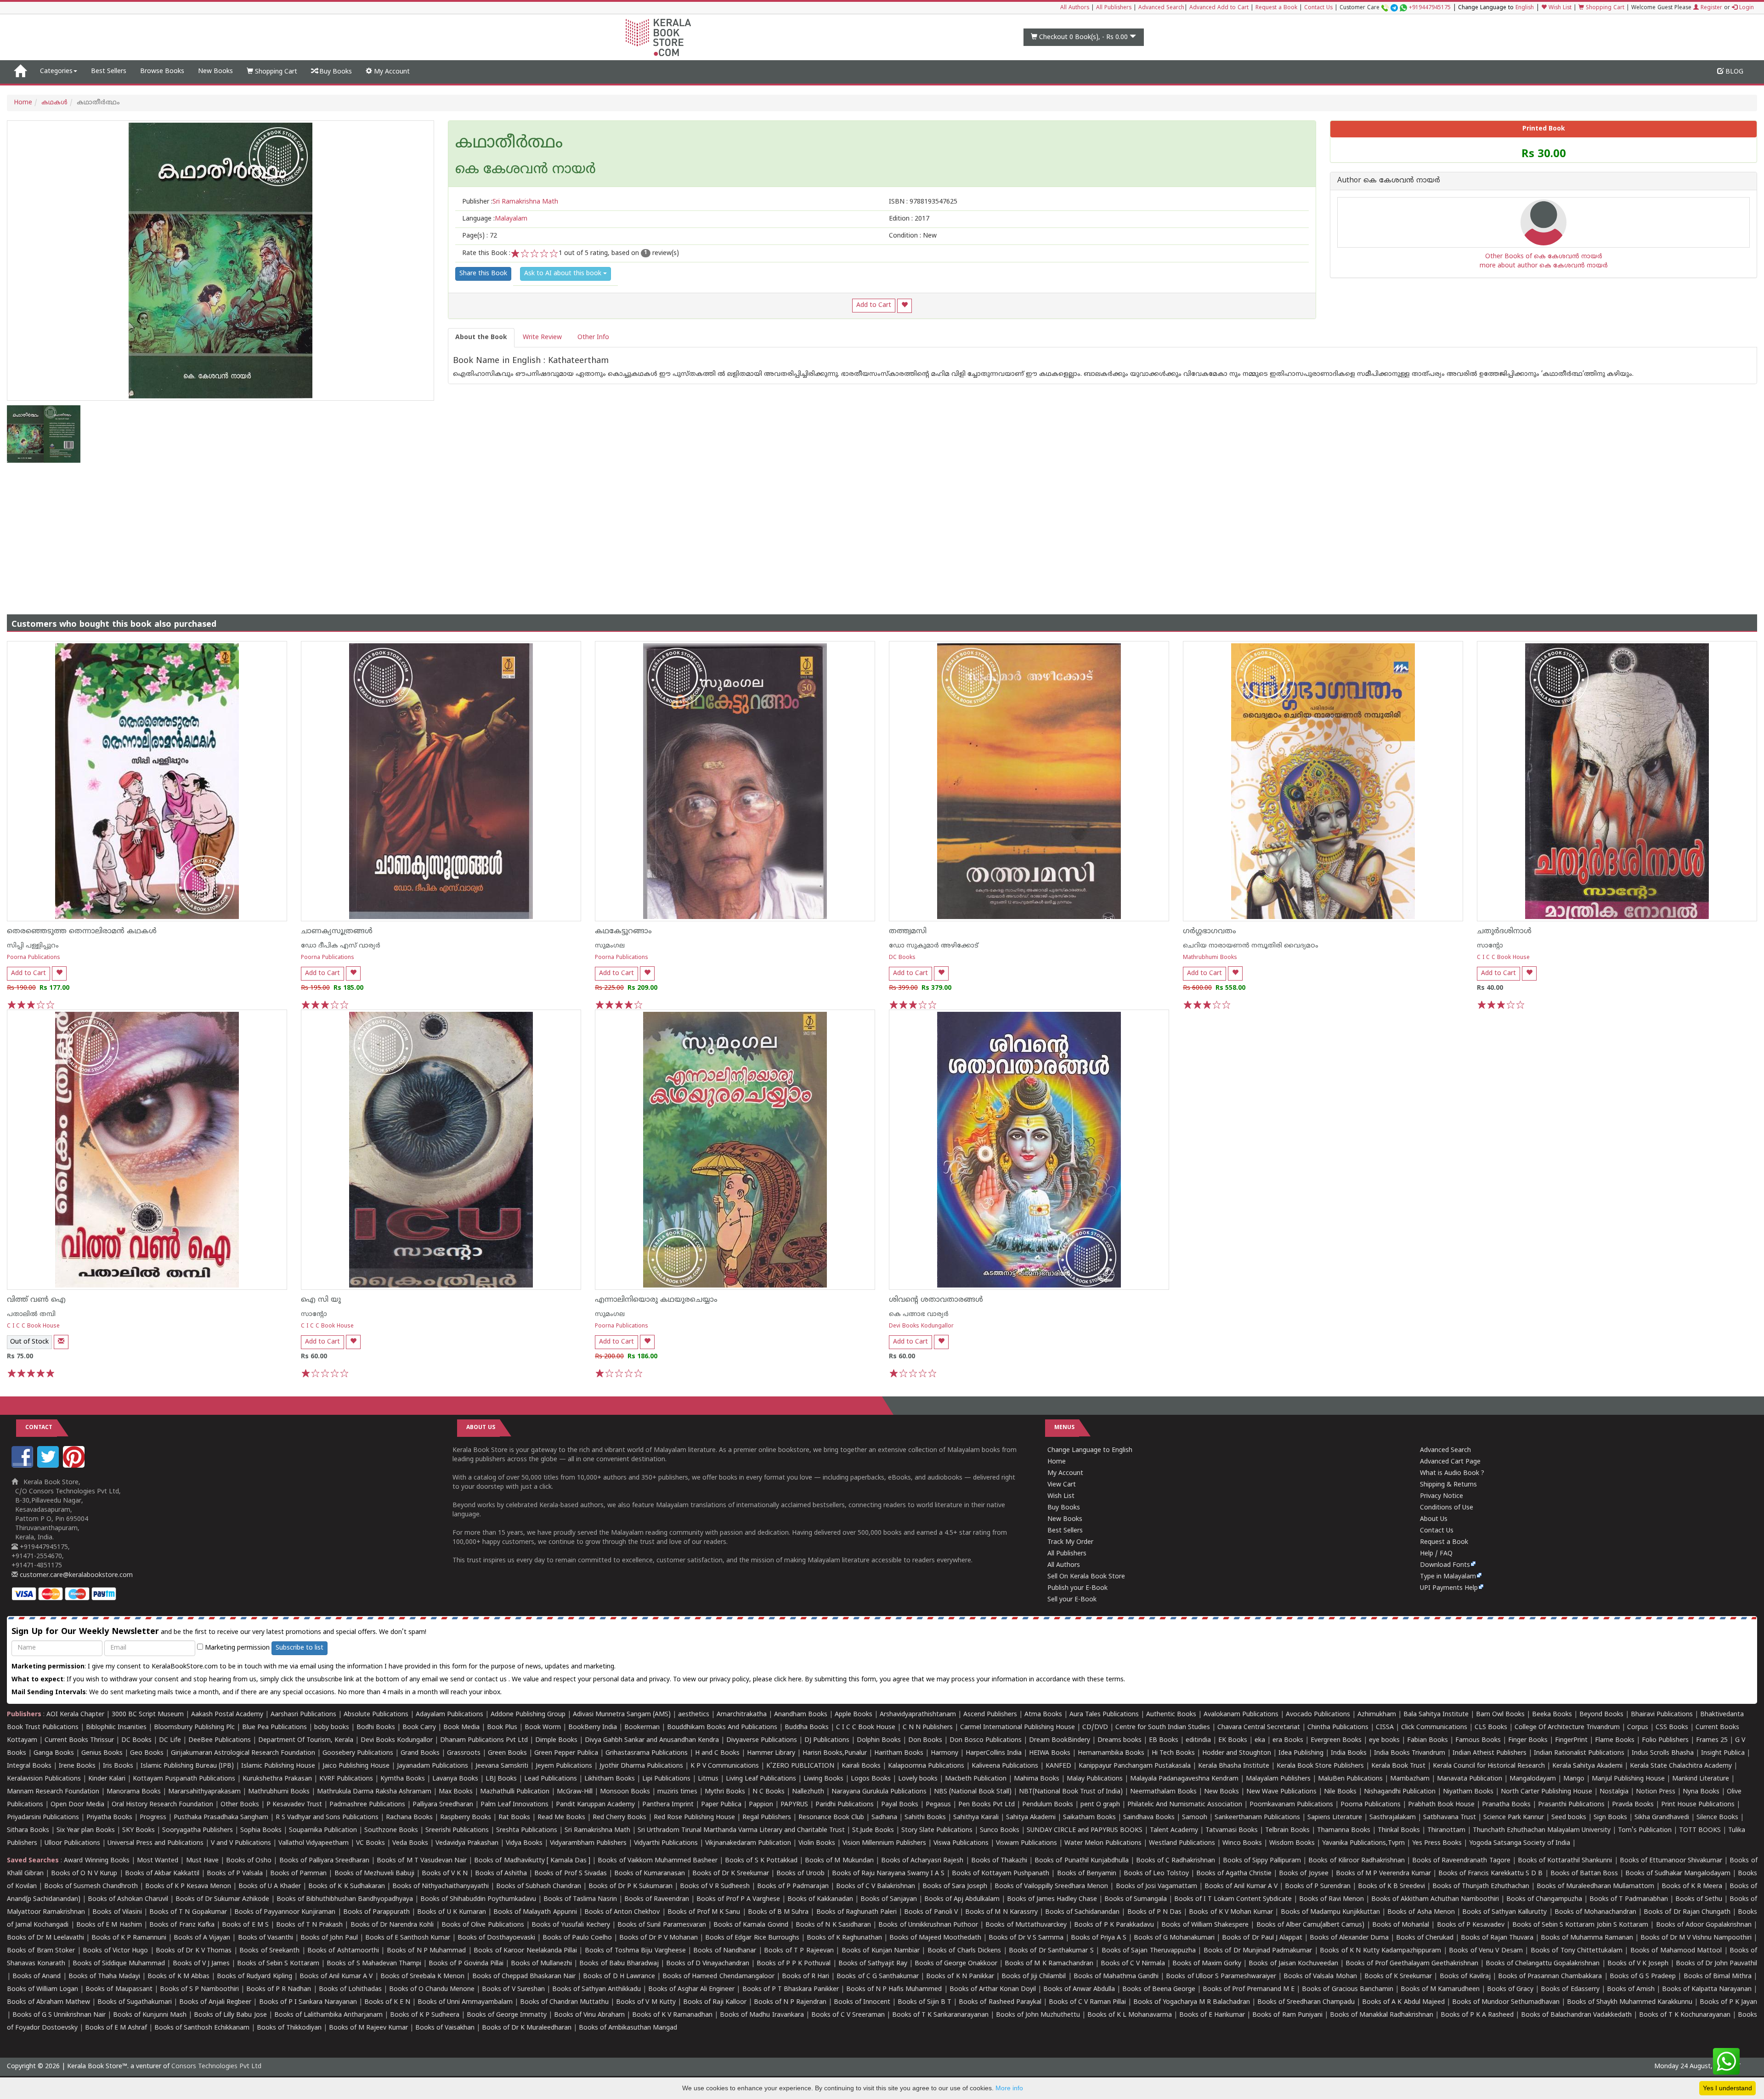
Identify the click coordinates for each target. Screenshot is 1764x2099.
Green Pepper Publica (566, 1753)
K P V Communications (725, 1766)
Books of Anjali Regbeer (215, 2002)
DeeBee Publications (220, 1740)
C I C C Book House (1503, 958)
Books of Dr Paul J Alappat (1262, 1938)
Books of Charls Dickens (964, 1951)
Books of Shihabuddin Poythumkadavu (478, 1899)
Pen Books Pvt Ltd (987, 1805)
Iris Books (118, 1766)
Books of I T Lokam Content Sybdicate (1233, 1899)
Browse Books (162, 71)
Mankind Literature (1701, 1779)
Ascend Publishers (990, 1715)
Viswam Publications (1026, 1843)
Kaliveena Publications (1005, 1766)
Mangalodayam (1533, 1779)
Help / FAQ (1436, 1554)
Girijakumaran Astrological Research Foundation (243, 1753)
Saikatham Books (1089, 1818)
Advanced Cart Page (1450, 1462)
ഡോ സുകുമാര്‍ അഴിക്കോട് (934, 946)
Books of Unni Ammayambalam (465, 2002)
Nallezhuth (808, 1792)
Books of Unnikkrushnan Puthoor (928, 1925)
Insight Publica (1723, 1753)
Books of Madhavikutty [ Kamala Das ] (532, 1861)
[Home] (20, 72)
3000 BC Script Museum (148, 1715)
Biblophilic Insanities (116, 1727)
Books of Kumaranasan (650, 1874)
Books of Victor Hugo (115, 1951)
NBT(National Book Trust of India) (1071, 1792)
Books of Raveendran (657, 1899)
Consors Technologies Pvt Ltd (216, 2067)
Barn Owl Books (1500, 1715)
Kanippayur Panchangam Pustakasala (1135, 1766)
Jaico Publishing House (356, 1766)
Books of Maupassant (119, 1989)
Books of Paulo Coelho (577, 1938)
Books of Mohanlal (1401, 1925)
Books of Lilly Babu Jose (230, 2015)
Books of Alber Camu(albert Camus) (1311, 1925)
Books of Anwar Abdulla (1079, 1989)
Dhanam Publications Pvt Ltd (484, 1740)
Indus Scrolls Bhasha (1663, 1753)
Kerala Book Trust (1398, 1766)
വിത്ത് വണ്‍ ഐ (36, 1300)
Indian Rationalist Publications (1579, 1753)
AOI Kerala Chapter (75, 1715)
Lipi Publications (666, 1779)
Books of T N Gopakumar (188, 1912)
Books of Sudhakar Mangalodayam (1678, 1874)
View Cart (1062, 1485)
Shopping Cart (1604, 8)
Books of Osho (249, 1861)
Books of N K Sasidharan (833, 1925)
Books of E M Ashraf (116, 2028)
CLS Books (1491, 1727)
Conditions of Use (1447, 1508)
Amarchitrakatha (742, 1715)
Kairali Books (861, 1766)
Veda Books (410, 1843)
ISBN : (923, 202)
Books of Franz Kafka (182, 1925)
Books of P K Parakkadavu (1114, 1925)
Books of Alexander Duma (1349, 1938)
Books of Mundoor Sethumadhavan (1506, 2002)
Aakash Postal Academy (228, 1715)
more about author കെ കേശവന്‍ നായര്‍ (1544, 266)
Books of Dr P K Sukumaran (630, 1886)
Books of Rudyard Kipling (254, 1977)
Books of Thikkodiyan (289, 2028)
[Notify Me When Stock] (61, 1342)
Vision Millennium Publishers (884, 1843)
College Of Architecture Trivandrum (1567, 1727)
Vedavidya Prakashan (467, 1843)
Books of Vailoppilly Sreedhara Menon (1051, 1886)
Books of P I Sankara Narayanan (308, 2002)
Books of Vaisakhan (445, 2028)
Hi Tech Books (1173, 1753)
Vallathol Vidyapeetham (314, 1843)
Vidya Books (524, 1843)
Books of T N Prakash (309, 1925)
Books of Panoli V (931, 1912)
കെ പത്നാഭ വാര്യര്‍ (919, 1314)
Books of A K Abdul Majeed (1403, 2002)
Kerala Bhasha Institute (1234, 1766)
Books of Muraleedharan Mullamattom (1595, 1886)
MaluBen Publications (1350, 1779)
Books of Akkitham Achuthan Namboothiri (1435, 1899)
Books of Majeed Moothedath (935, 1938)
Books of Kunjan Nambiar (881, 1951)
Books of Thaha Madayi (104, 1977)
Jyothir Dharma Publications (641, 1766)
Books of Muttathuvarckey (1026, 1925)
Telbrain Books (1287, 1830)
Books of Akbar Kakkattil (162, 1874)
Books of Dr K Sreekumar (731, 1874)
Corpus (1638, 1727)
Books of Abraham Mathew (48, 2002)
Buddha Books (807, 1727)
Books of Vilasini (117, 1912)
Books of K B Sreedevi (1391, 1886)
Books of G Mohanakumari (1174, 1938)
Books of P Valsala (235, 1874)
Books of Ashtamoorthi (343, 1951)
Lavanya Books (455, 1779)
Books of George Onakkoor (956, 1964)
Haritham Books (899, 1753)
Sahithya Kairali (976, 1818)
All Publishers (1114, 8)
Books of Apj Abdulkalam (962, 1899)
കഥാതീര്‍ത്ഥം (509, 144)
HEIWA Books (1050, 1753)
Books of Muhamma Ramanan (1587, 1938)
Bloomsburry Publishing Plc (194, 1727)
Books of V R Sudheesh (715, 1886)
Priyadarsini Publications (43, 1818)
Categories (56, 71)
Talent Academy (1174, 1830)
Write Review (542, 338)
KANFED (1058, 1766)
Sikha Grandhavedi (1662, 1818)
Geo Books (147, 1753)
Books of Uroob (800, 1874)
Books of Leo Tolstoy (1156, 1874)
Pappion (761, 1805)
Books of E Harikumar (1212, 2015)
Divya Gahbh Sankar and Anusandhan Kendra (652, 1740)
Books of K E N (387, 2002)
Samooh (1195, 1818)
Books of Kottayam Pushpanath (1001, 1874)
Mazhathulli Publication (515, 1792)
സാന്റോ (1490, 946)
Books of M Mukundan (839, 1861)
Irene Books (77, 1766)
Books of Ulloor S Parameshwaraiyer (1221, 1977)
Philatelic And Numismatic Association (1185, 1805)
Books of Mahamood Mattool (1676, 1951)
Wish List (1559, 8)
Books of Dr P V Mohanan (659, 1938)
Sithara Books (28, 1830)
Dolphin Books (879, 1740)
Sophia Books (261, 1830)
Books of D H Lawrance (619, 1977)
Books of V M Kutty (646, 2002)
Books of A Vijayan (202, 1938)
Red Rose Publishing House (694, 1818)
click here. (789, 1680)
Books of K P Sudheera (425, 2015)
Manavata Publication (1470, 1779)
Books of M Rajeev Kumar (368, 2028)
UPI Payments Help (1449, 1588)
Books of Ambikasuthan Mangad (628, 2028)
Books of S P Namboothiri (199, 1989)
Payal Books (900, 1805)
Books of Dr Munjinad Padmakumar (1258, 1951)
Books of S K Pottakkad (761, 1861)
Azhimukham (1377, 1715)
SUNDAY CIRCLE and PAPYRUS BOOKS (1085, 1830)
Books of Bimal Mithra (1718, 1977)
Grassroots (464, 1753)
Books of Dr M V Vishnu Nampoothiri (1696, 1938)
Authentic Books (1171, 1715)
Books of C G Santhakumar (878, 1977)
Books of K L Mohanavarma (1130, 2015)
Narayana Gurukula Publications (879, 1792)
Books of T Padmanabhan (1629, 1899)
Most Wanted (158, 1861)
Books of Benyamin (1087, 1874)
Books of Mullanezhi (541, 1964)
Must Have (202, 1861)
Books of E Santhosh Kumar (408, 1938)
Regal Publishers (767, 1818)
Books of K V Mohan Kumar (1231, 1912)
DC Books (902, 958)
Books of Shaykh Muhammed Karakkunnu (1630, 2002)
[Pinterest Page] (75, 1466)
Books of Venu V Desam (1486, 1951)
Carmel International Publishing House (1018, 1727)
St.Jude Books (873, 1830)
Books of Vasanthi (266, 1938)
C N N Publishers (928, 1727)
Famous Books (1478, 1740)
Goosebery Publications (358, 1753)
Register (1710, 8)
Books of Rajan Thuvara (1497, 1938)
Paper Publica (721, 1805)
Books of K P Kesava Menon (188, 1886)
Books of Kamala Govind (751, 1925)
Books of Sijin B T (924, 2002)
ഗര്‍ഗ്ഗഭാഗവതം (1210, 931)
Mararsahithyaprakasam (204, 1792)
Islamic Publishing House (278, 1766)
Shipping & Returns (1448, 1485)
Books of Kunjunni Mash (150, 2015)
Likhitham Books (610, 1779)
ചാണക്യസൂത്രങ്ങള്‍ (337, 931)
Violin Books (817, 1843)
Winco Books (1242, 1843)
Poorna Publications (34, 958)
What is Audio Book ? (1452, 1473)
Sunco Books (1000, 1830)
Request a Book (1276, 8)
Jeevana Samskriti (502, 1766)
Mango (1574, 1779)
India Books (1349, 1753)
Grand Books (420, 1753)
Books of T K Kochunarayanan (1685, 2015)
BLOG (1733, 72)
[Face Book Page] (23, 1466)
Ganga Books (54, 1753)
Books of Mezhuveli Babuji (374, 1874)
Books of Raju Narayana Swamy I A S (888, 1874)
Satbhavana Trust (1450, 1818)
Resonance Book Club (831, 1818)
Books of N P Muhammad (427, 1951)
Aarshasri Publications (303, 1715)
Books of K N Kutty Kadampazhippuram (1380, 1951)
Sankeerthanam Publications (1257, 1818)
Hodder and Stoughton (1237, 1753)
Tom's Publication (1645, 1830)
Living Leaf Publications (761, 1779)
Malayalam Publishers (1278, 1779)
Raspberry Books (466, 1818)
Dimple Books (556, 1740)
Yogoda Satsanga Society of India (1520, 1843)
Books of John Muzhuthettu (1038, 2015)
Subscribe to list (300, 1648)
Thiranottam (1446, 1830)
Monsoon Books (625, 1792)
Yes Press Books (1437, 1843)
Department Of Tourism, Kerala (306, 1740)
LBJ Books (501, 1779)
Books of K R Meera (1692, 1886)
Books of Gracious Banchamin (1347, 1989)
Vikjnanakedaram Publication (748, 1843)
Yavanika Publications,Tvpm (1363, 1843)
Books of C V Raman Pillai (1087, 2002)
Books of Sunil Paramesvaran (662, 1925)
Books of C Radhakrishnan (1176, 1861)
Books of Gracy (1510, 1989)
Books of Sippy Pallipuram (1262, 1861)
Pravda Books (1633, 1805)
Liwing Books (823, 1779)
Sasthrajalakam (1393, 1818)
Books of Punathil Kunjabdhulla (1081, 1861)
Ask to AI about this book (564, 274)
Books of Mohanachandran (1595, 1912)
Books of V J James (201, 1964)
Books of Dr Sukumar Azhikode (222, 1899)
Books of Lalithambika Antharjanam (328, 2015)
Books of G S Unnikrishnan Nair (59, 2015)
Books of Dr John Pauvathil (1716, 1964)
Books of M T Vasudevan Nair (422, 1861)
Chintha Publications (1338, 1727)
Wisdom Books (1292, 1843)
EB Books (1164, 1740)
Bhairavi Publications (1662, 1715)
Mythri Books (725, 1792)
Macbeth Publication (976, 1779)
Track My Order (1070, 1542)
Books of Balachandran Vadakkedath (1576, 2015)
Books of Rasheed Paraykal (1000, 2002)
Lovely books (918, 1779)
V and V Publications (241, 1843)
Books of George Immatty (507, 2015)
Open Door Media (77, 1805)
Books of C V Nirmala (1133, 1964)
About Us (1434, 1519)
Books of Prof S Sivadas (570, 1874)
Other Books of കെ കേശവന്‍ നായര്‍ (1544, 257)
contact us (492, 1680)
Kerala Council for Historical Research (1489, 1766)
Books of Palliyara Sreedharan (324, 1861)
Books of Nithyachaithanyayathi (441, 1886)
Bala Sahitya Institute (1436, 1715)
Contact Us (1318, 8)
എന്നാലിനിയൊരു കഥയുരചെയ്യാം (656, 1300)
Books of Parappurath (376, 1912)
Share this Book (483, 274)
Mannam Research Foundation (53, 1792)
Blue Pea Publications (274, 1727)
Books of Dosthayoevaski (496, 1938)
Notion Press (1656, 1792)
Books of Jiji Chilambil (1034, 1977)
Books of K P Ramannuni (129, 1938)
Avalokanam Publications (1241, 1715)
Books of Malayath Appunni (535, 1912)
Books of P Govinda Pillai (466, 1964)
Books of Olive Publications (483, 1925)
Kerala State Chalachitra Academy (1681, 1766)
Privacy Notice (1442, 1496)
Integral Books (29, 1766)
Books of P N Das (1155, 1912)
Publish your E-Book (1077, 1588)
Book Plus (502, 1727)
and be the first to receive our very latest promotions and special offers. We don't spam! (219, 1632)
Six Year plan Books (86, 1830)
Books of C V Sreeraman (848, 2015)
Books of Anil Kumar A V (1241, 1886)
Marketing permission (236, 1648)
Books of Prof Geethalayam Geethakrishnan (1412, 1964)
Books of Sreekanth (269, 1951)
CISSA (1385, 1727)
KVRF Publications (346, 1779)
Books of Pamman (298, 1874)
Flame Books (1615, 1740)
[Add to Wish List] (905, 306)
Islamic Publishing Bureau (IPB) (187, 1766)
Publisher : (510, 202)
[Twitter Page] (49, 1466)
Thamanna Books (1344, 1830)
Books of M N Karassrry (1001, 1912)
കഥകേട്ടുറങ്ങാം (623, 931)
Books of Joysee (1303, 1874)
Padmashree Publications (367, 1805)
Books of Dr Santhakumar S (1051, 1951)
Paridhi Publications (845, 1805)
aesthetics (694, 1715)
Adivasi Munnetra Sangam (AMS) (622, 1715)
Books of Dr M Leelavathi (45, 1938)
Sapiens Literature (1335, 1818)
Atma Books (1043, 1715)
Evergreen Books (1336, 1740)
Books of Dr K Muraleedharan (527, 2028)
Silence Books (1717, 1818)
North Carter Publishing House (1546, 1792)
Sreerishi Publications (457, 1830)
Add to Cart (874, 305)
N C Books (769, 1792)
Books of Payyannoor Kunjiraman (285, 1912)
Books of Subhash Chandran (539, 1886)
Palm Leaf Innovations (514, 1805)
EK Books (1233, 1740)
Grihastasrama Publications (647, 1753)
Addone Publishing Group (528, 1715)
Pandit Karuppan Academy (595, 1805)
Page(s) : (480, 236)
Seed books (1569, 1818)
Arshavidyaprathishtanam (918, 1715)
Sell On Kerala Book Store (1086, 1577)
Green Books (507, 1753)
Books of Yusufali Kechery (571, 1925)
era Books (1288, 1740)
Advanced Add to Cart (1219, 8)
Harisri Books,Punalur (835, 1753)
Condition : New (913, 236)
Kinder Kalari (107, 1779)
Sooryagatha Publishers (198, 1830)
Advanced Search (1161, 8)
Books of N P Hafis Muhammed (894, 1989)
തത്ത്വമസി (908, 931)
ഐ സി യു (321, 1300)
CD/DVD (1095, 1727)
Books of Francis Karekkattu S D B (1490, 1874)
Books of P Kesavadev (1471, 1925)
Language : (495, 219)
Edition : (909, 219)
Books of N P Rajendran (790, 2002)
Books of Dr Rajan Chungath (1687, 1912)
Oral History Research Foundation (162, 1805)
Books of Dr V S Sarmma (1026, 1938)
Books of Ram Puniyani (1287, 2015)
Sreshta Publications (527, 1830)
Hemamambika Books (1111, 1753)
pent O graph (1100, 1805)
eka (1260, 1740)
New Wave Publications (1281, 1792)
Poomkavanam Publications (1291, 1805)
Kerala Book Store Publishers (1320, 1766)
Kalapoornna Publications (926, 1766)
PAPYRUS (794, 1805)
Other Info (593, 338)
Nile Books (1340, 1792)
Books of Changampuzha (1544, 1899)
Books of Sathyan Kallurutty (1504, 1912)
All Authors (1075, 8)
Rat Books (514, 1818)
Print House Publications (1698, 1805)
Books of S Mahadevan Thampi (374, 1964)
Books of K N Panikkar (960, 1977)
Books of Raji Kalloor (715, 2002)
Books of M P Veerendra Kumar (1383, 1874)
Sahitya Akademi (1031, 1818)
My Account (391, 72)
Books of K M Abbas (178, 1977)
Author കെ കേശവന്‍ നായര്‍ (1389, 181)
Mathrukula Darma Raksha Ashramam (374, 1792)
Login (1746, 8)
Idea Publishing (1301, 1753)
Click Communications (1434, 1727)
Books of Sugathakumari (135, 2002)
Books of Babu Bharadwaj (619, 1964)
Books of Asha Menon (1421, 1912)
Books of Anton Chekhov (622, 1912)
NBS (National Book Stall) (973, 1792)
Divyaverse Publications (762, 1740)
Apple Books (854, 1715)
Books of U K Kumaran (452, 1912)
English (1525, 8)
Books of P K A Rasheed (1477, 2015)
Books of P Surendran (1318, 1886)
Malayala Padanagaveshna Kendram (1184, 1779)
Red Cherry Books (619, 1818)
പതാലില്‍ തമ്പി (31, 1314)
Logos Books (871, 1779)
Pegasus (938, 1805)
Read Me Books (561, 1818)
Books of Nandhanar (725, 1951)
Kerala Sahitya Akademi (1587, 1766)
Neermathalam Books (1163, 1792)
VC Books (370, 1843)
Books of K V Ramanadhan (672, 2015)
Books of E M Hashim (109, 1925)
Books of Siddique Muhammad (119, 1964)
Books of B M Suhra (778, 1912)
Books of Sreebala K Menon (423, 1977)
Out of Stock (29, 1342)
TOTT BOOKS (1700, 1830)
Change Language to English (1090, 1450)
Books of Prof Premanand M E (1249, 1989)
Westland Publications (1183, 1843)
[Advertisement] (882, 532)
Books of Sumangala (1136, 1899)
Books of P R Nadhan (279, 1989)
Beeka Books (1552, 1715)
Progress (153, 1818)
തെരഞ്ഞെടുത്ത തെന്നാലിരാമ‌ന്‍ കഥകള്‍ (82, 931)
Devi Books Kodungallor (921, 1326)
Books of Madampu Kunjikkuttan (1330, 1912)
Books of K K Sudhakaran (346, 1886)
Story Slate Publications (937, 1830)
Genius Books (102, 1753)
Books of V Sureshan (513, 1989)
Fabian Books (1428, 1740)
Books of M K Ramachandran (1049, 1964)
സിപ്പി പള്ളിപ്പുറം (33, 946)
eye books (1384, 1740)
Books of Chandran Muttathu (564, 2002)
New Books (215, 71)
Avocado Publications (1318, 1715)
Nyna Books (1701, 1792)
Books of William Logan (42, 1989)
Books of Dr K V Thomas (194, 1951)
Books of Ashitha (501, 1874)
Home (23, 103)
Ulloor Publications (72, 1843)
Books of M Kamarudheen (1440, 1989)
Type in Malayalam (1448, 1577)
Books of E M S (245, 1925)
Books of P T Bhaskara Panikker (791, 1989)
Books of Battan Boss (1584, 1874)
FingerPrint (1571, 1740)
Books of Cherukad (1425, 1938)
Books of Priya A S (1099, 1938)
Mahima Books (1037, 1779)
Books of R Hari (806, 1977)
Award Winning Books (96, 1861)
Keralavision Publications (44, 1779)
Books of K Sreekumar (1398, 1977)
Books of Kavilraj (1465, 1977)
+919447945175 (1430, 8)
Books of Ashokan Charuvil (128, 1899)
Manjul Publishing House (1628, 1779)
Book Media (461, 1727)
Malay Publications (1095, 1779)
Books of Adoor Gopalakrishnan (1704, 1925)
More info (1009, 2088)
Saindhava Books (1149, 1818)
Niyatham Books (1468, 1792)
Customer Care (1395, 8)
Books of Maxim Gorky (1207, 1964)
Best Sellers (109, 71)
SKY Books (139, 1830)
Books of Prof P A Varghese (738, 1899)
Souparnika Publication (323, 1830)
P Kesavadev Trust (294, 1805)
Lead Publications (551, 1779)
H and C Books (717, 1753)
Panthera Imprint (668, 1805)
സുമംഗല (610, 946)
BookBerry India (593, 1727)
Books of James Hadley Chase (1052, 1899)
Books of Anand (37, 1977)
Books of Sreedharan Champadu (1306, 2002)
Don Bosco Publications (986, 1740)
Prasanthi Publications (1571, 1805)
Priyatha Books (109, 1818)
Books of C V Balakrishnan (876, 1886)
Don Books (925, 1740)
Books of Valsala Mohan (1320, 1977)
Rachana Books (409, 1818)
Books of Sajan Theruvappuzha (1149, 1951)
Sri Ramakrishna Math (597, 1830)
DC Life (170, 1740)
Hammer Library (771, 1753)
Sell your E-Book (1072, 1600)
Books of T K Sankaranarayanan (940, 2015)
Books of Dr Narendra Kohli (392, 1925)
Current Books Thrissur (79, 1740)
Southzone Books (391, 1830)
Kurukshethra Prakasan (277, 1779)
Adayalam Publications (449, 1715)
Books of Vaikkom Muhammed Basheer (658, 1861)
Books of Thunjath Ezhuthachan (1481, 1886)
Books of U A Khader (270, 1886)
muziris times (677, 1792)
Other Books (240, 1805)
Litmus (708, 1779)
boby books (332, 1727)
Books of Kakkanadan (820, 1899)
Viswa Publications (961, 1843)
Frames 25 (1712, 1740)
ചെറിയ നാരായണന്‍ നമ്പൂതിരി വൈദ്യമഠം (1251, 946)
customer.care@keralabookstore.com (75, 1575)
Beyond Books (1601, 1715)
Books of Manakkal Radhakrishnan (1382, 2015)
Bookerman (642, 1727)
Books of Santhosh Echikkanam (202, 2028)
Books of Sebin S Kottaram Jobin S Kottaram (1580, 1925)
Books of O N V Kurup (84, 1874)
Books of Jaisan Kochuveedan (1293, 1964)
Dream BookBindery (1060, 1740)
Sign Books (1610, 1818)
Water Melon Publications (1103, 1843)
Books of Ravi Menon (1331, 1899)
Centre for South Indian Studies (1163, 1727)
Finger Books (1528, 1740)
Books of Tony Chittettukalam (1577, 1951)
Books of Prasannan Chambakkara (1550, 1977)
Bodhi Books (376, 1727)
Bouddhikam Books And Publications (722, 1727)
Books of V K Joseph (1638, 1964)
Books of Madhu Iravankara (762, 2015)
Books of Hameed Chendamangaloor (718, 1977)
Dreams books (1119, 1740)
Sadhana (884, 1818)
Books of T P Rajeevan (799, 1951)
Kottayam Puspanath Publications (184, 1779)
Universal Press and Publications (155, 1843)
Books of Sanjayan (889, 1899)
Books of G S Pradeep (1643, 1977)
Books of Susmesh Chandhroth (91, 1886)
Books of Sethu (1699, 1899)
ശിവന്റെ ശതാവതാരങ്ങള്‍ (936, 1300)
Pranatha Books (1506, 1805)
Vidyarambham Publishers (588, 1843)
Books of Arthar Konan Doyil (993, 1989)
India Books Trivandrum (1410, 1753)
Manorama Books (134, 1792)
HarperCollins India (994, 1753)
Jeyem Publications (564, 1766)
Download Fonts (1445, 1565)
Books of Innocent (862, 2002)
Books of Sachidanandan (1082, 1912)
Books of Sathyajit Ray (873, 1964)
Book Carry (419, 1727)
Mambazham (1410, 1779)
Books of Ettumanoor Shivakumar (1671, 1861)
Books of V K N (445, 1874)
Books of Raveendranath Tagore (1461, 1861)
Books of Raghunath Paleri (857, 1912)
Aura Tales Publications (1104, 1715)
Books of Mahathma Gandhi (1116, 1977)
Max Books (456, 1792)
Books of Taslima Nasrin (580, 1899)
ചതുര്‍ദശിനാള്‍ (1504, 931)
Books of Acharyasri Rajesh (922, 1861)
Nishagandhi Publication (1400, 1792)
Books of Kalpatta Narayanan (1707, 1989)
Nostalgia (1614, 1792)
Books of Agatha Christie (1234, 1874)
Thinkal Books (1399, 1830)
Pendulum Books (1048, 1805)
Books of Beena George (1159, 1989)
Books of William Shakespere (1205, 1925)
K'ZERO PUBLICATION (800, 1766)
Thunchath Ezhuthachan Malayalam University (1542, 1830)
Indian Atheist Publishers (1490, 1753)
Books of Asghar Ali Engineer (691, 1989)
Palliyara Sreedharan (443, 1805)
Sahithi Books (925, 1818)
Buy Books (335, 72)
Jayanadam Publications (433, 1766)
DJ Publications (827, 1740)
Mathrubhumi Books (1210, 958)
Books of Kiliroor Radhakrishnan (1356, 1861)
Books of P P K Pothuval (794, 1964)
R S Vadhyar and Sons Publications (327, 1818)
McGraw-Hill (575, 1792)
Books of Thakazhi (999, 1861)
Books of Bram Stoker (41, 1951)
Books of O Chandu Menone (432, 1989)
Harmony (944, 1753)
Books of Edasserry (1570, 1989)
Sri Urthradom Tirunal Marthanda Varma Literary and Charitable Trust (741, 1830)
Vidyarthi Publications (666, 1843)
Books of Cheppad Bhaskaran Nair (524, 1977)
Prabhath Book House (1441, 1805)
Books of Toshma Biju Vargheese (635, 1951)
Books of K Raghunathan (844, 1938)
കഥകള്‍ (54, 103)
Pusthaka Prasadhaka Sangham (221, 1818)
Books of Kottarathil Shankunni (1565, 1861)
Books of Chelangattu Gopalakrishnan (1543, 1964)
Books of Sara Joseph (955, 1886)
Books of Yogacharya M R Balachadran (1192, 2002)
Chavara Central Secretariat (1259, 1727)
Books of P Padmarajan (793, 1886)
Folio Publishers (1665, 1740)
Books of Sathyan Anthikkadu (596, 1989)
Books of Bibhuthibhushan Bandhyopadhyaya (345, 1899)
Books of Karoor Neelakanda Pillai (525, 1951)
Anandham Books (801, 1715)
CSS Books (1672, 1727)
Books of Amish (1631, 1989)
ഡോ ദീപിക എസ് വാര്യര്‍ (341, 946)
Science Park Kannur (1514, 1818)
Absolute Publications (376, 1715)
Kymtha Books (403, 1779)
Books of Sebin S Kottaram (278, 1964)
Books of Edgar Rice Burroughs (752, 1938)
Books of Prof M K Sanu (704, 1912)
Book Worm (543, 1727)
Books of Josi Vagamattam (1156, 1886)
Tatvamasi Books (1232, 1830)
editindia (1198, 1740)
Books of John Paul (329, 1938)
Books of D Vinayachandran (708, 1964)
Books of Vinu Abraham (589, 2015)
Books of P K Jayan (1728, 2002)
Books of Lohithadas (350, 1989)
